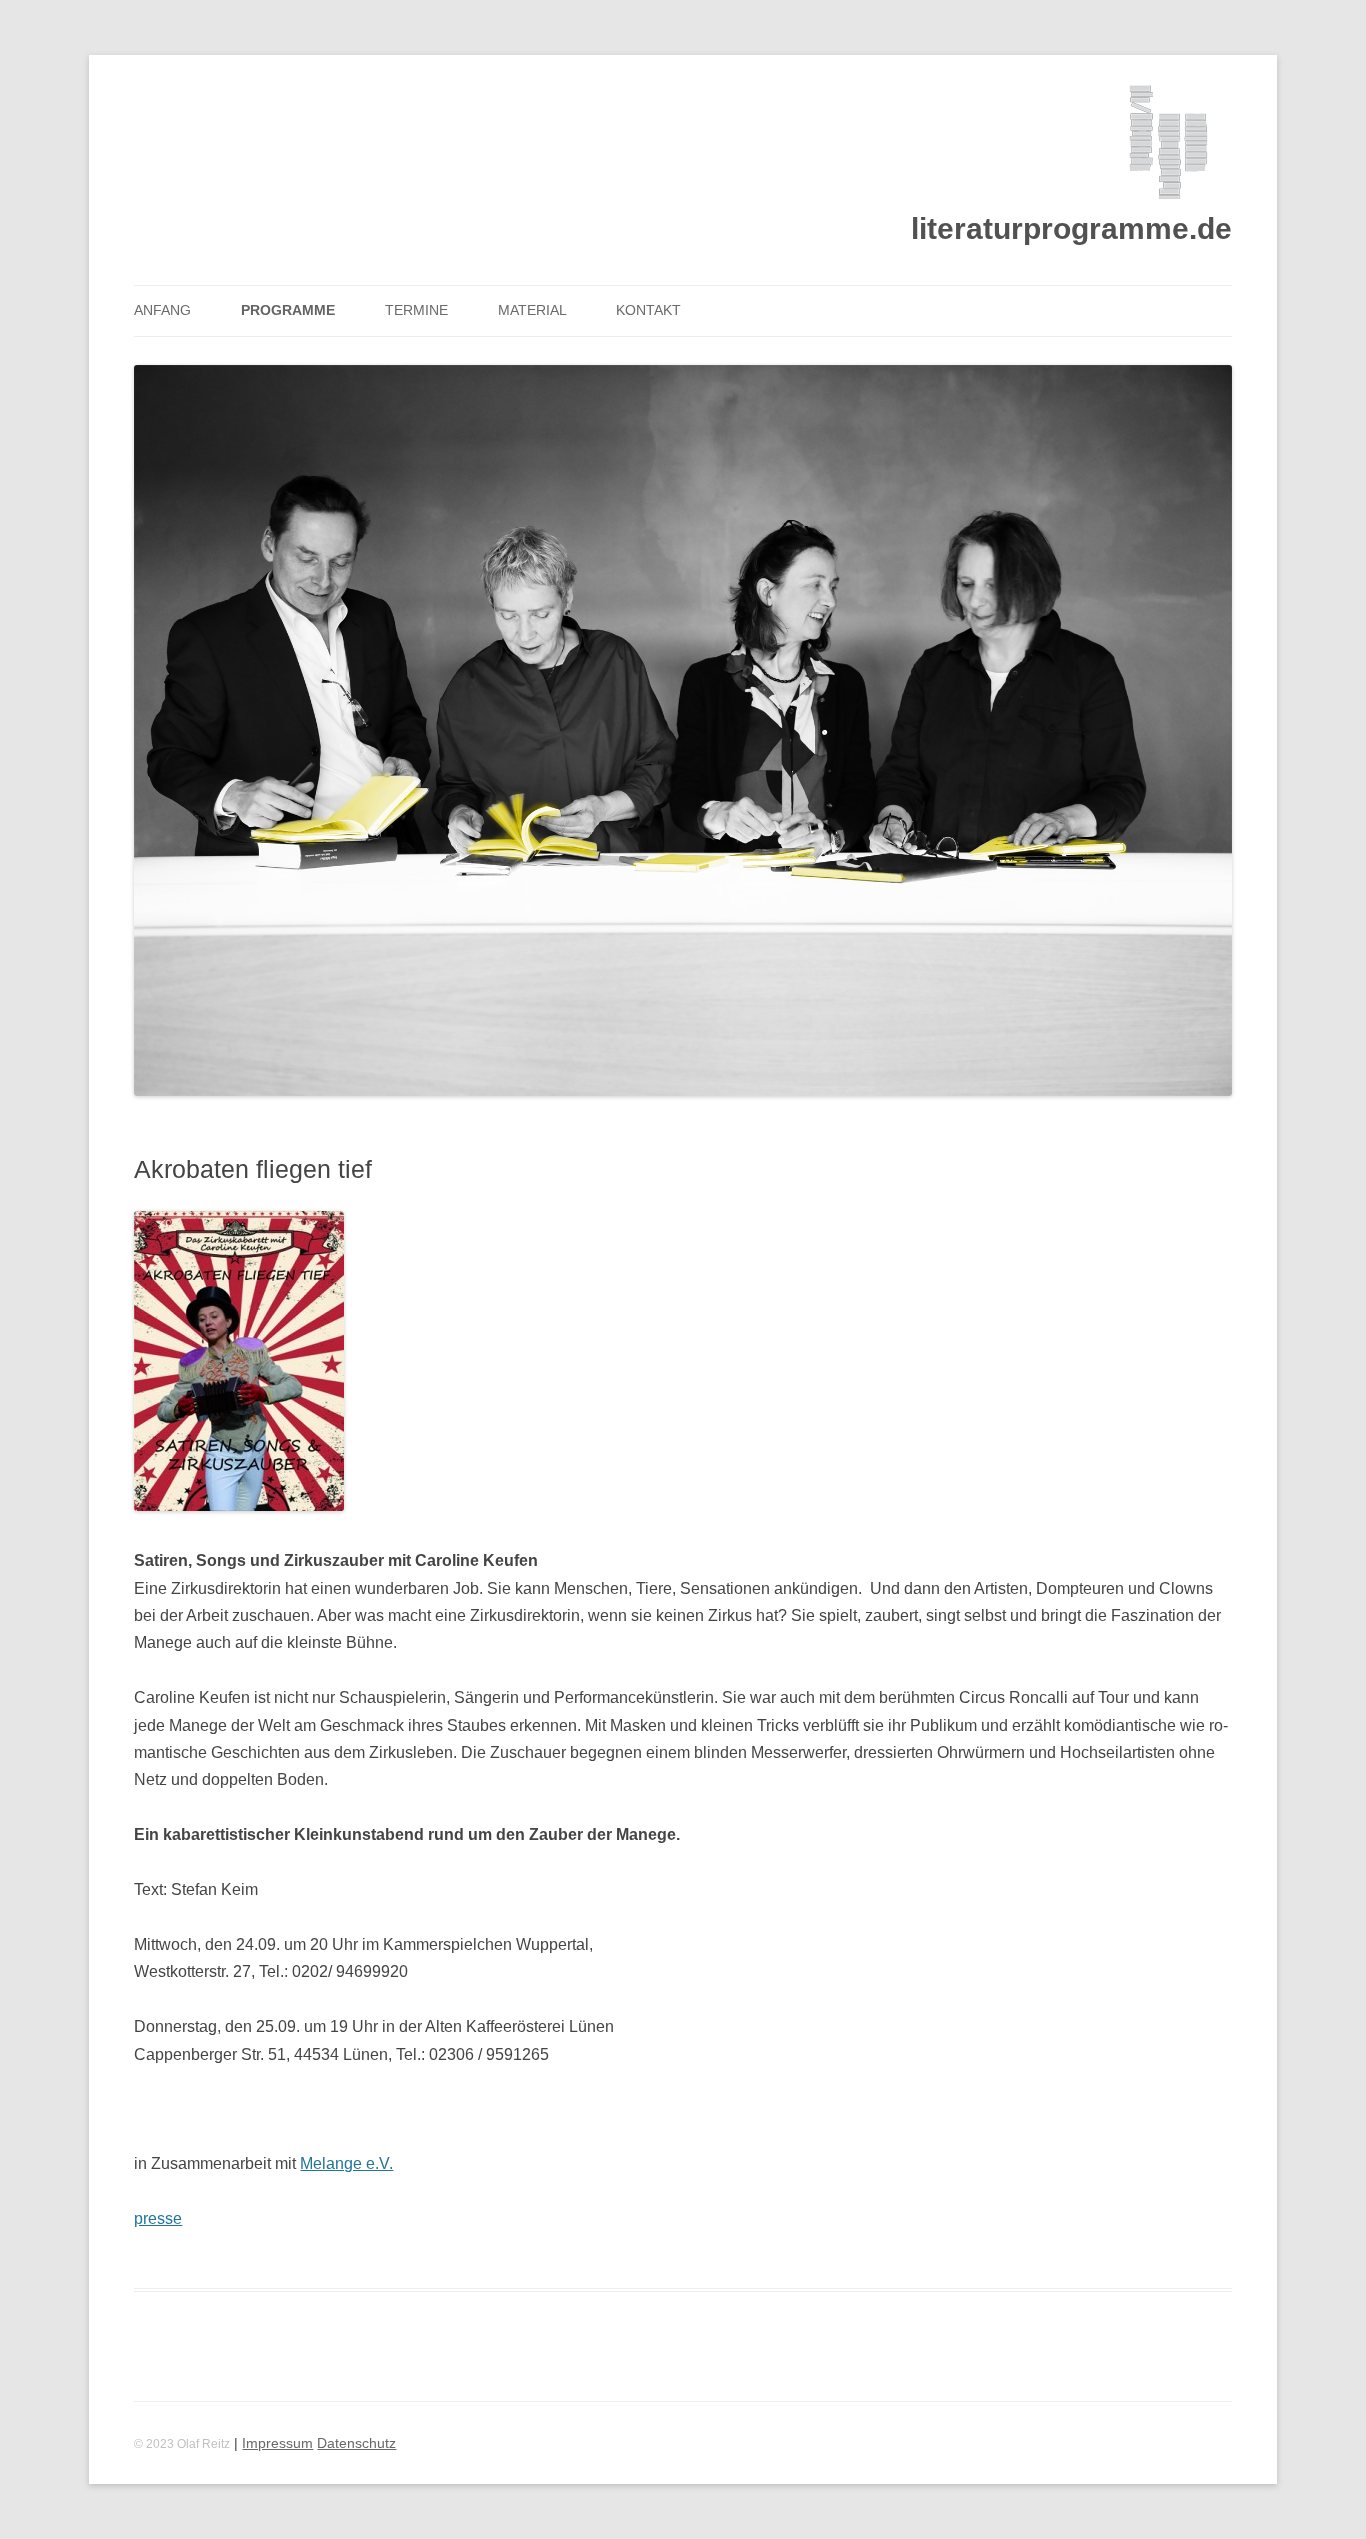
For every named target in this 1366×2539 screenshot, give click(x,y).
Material (532, 310)
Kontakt (648, 310)
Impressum (277, 2443)
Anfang (162, 310)
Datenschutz (356, 2443)
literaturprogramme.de (1071, 228)
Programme (288, 310)
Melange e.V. (346, 2163)
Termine (416, 310)
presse (158, 2218)
